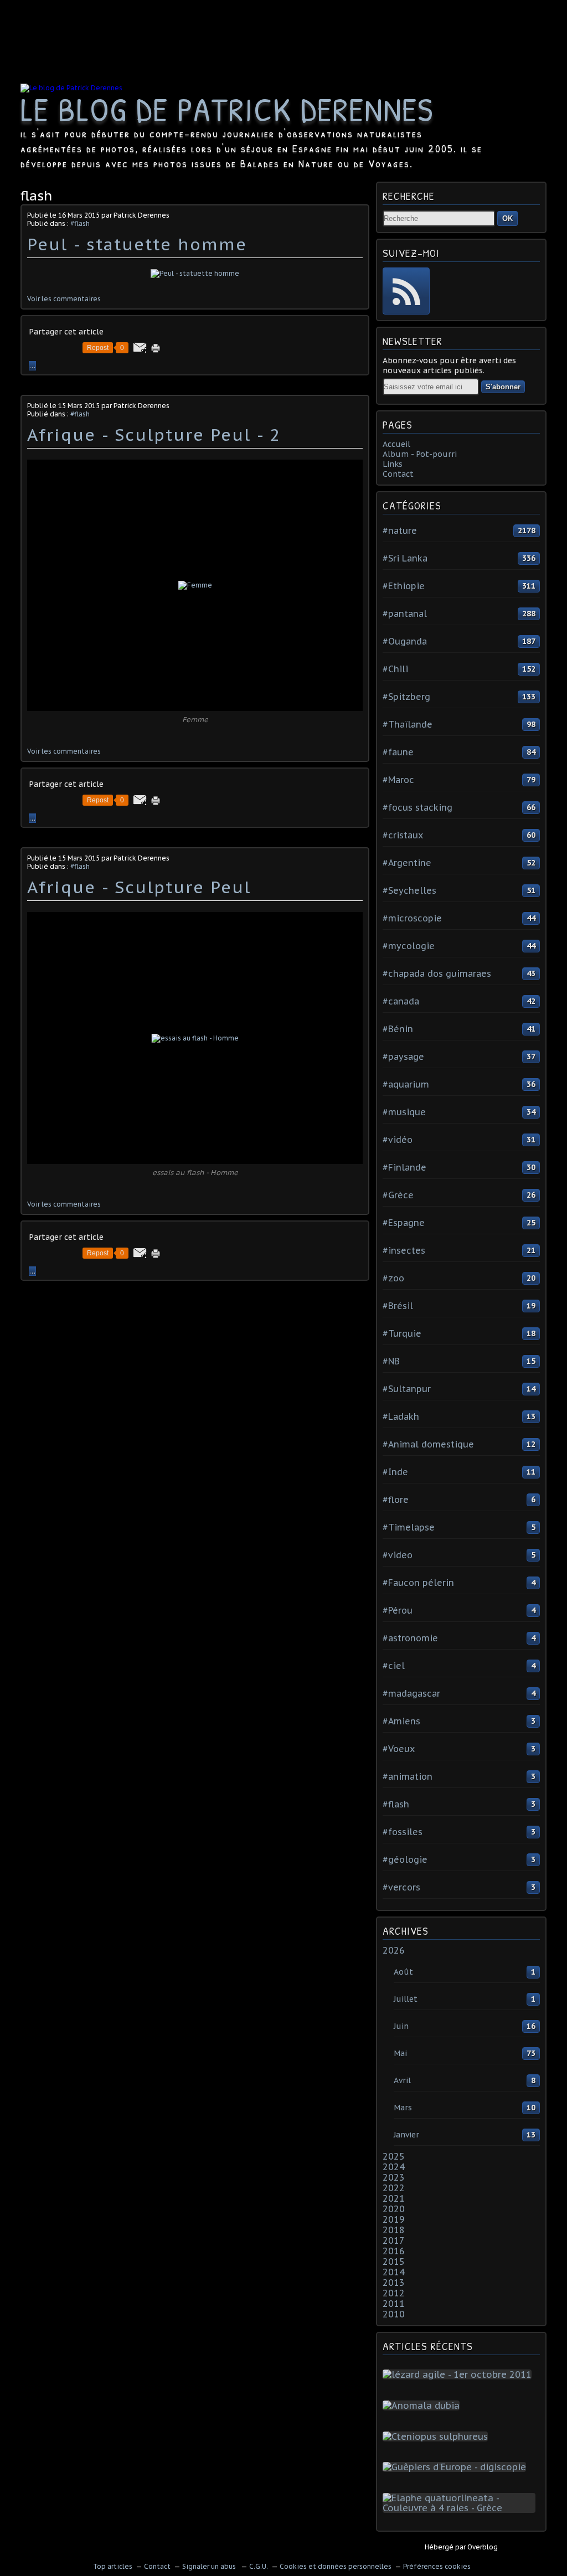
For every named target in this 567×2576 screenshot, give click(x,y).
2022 (394, 2188)
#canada (401, 1001)
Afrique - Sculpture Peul (139, 887)
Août (403, 1972)
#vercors (401, 1887)
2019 (394, 2219)
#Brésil (398, 1306)
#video (398, 1555)
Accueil (396, 444)
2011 (394, 2304)
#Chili (395, 669)
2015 (394, 2261)
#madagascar (411, 1693)
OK (507, 218)
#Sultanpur (407, 1389)
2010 (394, 2314)
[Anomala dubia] (423, 2405)
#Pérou (398, 1610)
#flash (80, 223)
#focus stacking (417, 807)
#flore (396, 1500)
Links (393, 464)
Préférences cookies (437, 2566)
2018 (394, 2230)
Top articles (113, 2566)
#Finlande (404, 1167)
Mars (403, 2108)
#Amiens (401, 1721)
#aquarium (406, 1084)
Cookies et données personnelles (336, 2566)
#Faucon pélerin (418, 1583)
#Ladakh (401, 1416)
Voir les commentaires (64, 299)
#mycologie (409, 946)
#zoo (393, 1278)
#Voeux (399, 1749)
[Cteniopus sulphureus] (437, 2436)
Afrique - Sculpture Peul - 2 (154, 434)
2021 (394, 2198)
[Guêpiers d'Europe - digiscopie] (457, 2467)
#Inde (395, 1472)
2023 (394, 2177)
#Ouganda (405, 641)
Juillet (406, 1999)
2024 (394, 2167)
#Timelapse (409, 1527)
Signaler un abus (210, 2566)
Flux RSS (406, 291)
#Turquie (402, 1333)
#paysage (403, 1057)
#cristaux (403, 835)
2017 (394, 2240)
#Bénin (398, 1029)
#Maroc (398, 780)
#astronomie (410, 1638)
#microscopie (412, 918)
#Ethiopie (404, 586)
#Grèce (398, 1195)
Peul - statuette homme (137, 244)
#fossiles (403, 1832)
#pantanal (405, 614)
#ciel (394, 1666)
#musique (404, 1112)
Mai (400, 2053)
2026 (394, 1950)
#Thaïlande (408, 724)
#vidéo (398, 1140)
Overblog (483, 2547)
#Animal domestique (428, 1444)
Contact (398, 474)
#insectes (404, 1250)
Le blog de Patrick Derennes (227, 109)
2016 (394, 2251)
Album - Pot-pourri (420, 454)
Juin (401, 2026)
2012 (394, 2293)
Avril (402, 2080)
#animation (408, 1776)
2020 (394, 2209)
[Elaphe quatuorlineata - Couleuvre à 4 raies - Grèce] (461, 2508)
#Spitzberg (406, 697)
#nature (400, 530)
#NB (391, 1361)
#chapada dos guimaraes (437, 973)
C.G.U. (259, 2566)
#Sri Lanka (405, 558)
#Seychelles (409, 890)
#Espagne (404, 1223)
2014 (394, 2272)
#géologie (405, 1859)
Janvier (406, 2135)
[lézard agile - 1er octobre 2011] (459, 2374)
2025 (394, 2156)
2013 (394, 2283)
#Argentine (407, 863)
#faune (398, 752)
